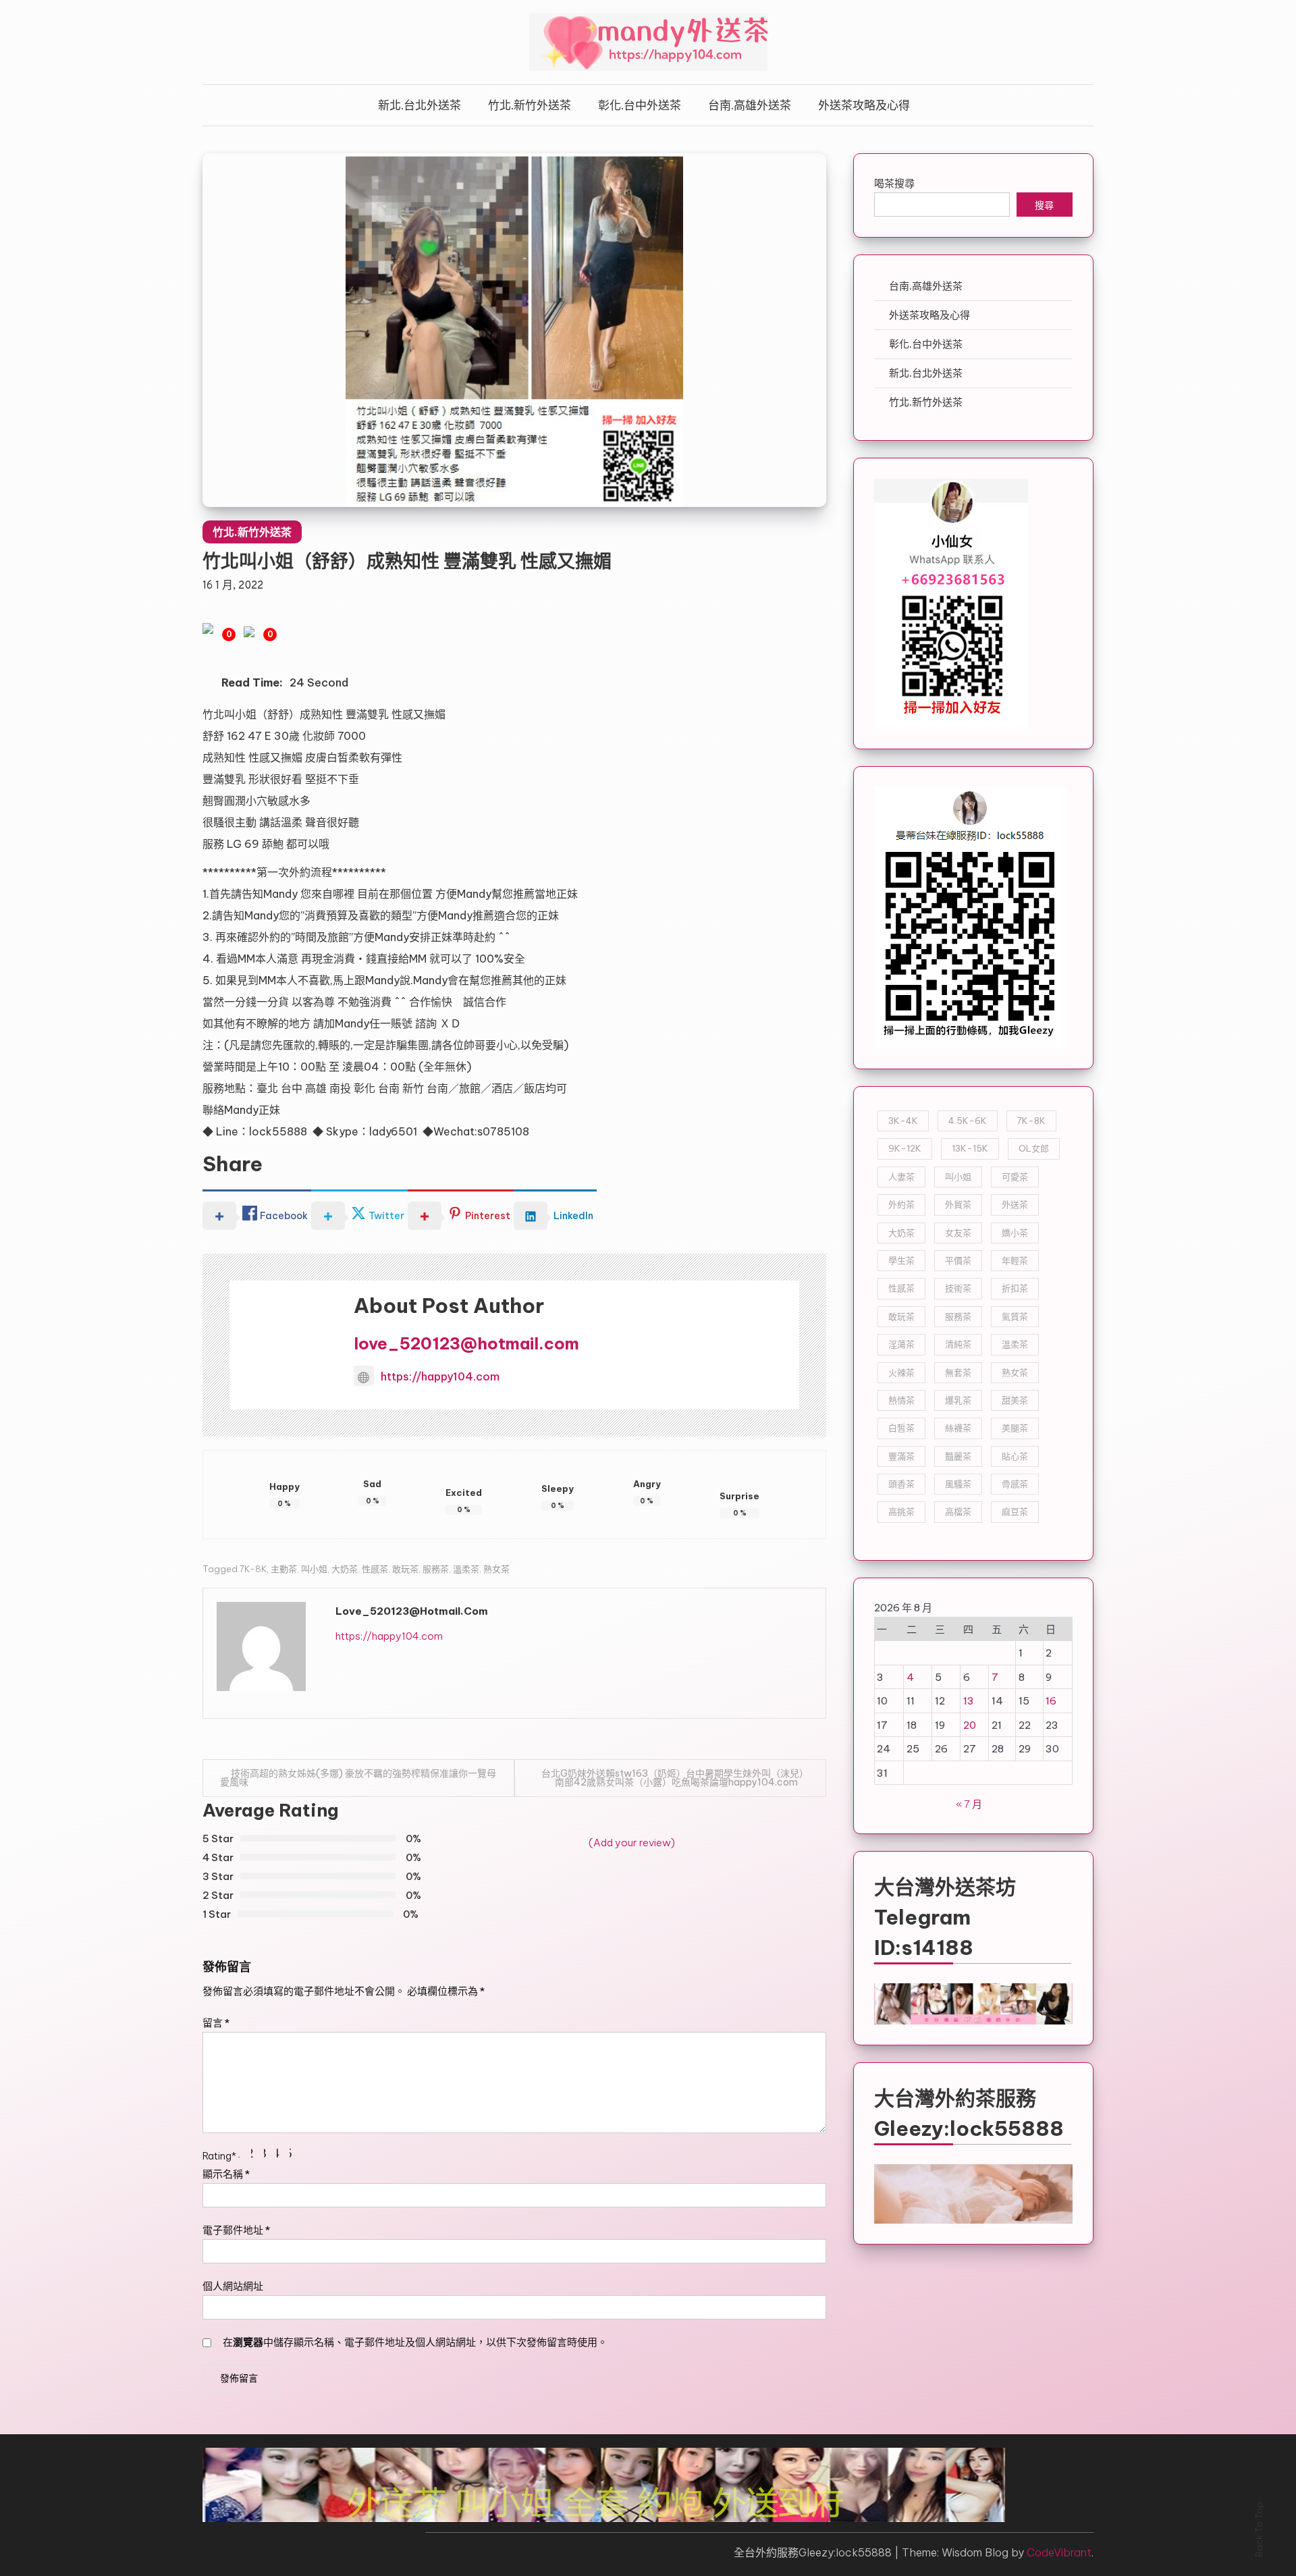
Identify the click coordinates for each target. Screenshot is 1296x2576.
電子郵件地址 (236, 2230)
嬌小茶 (1015, 1233)
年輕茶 (1015, 1260)
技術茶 (958, 1288)
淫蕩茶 (901, 1344)
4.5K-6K (968, 1121)
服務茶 (436, 1569)
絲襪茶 (958, 1428)
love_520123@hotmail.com (466, 1343)
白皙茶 (901, 1428)
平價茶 (958, 1260)
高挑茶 (901, 1511)
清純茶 (958, 1344)
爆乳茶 (958, 1400)
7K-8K (253, 1569)
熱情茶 (901, 1400)
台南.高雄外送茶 (750, 105)
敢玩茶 (405, 1569)
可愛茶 (1015, 1177)
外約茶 (901, 1204)
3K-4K (903, 1121)
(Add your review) (632, 1843)
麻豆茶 (1015, 1511)
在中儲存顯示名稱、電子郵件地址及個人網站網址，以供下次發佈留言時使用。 (415, 2342)
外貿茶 (958, 1204)
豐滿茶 (901, 1456)
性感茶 (375, 1569)
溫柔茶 (466, 1569)
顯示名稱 (226, 2174)
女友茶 (958, 1233)
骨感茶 (1015, 1484)
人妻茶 (901, 1177)
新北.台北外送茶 (420, 105)
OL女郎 (1034, 1148)
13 (969, 1701)
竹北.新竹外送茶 (530, 105)
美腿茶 (1015, 1428)
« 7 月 (969, 1804)
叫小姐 (314, 1569)
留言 (216, 2023)
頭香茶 (901, 1484)
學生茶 (901, 1260)
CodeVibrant (1059, 2552)
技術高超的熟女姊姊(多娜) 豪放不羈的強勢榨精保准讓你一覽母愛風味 (358, 1778)
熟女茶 (496, 1569)
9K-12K (905, 1148)
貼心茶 (1015, 1456)
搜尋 (1044, 206)
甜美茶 (1015, 1400)
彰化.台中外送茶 (640, 105)
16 (1051, 1701)
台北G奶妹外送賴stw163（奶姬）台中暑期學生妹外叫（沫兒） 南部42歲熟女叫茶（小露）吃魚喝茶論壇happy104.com (675, 1778)
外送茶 (1015, 1204)
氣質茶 (1015, 1316)
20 (970, 1725)
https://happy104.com (440, 1376)
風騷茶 (958, 1484)
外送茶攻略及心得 (864, 105)
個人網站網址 (233, 2286)
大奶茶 (345, 1569)
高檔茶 (958, 1511)
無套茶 (958, 1372)
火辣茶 (901, 1372)
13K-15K (970, 1148)
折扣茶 (1015, 1288)
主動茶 (284, 1569)
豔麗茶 (958, 1456)
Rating (219, 2156)
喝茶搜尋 (894, 183)
